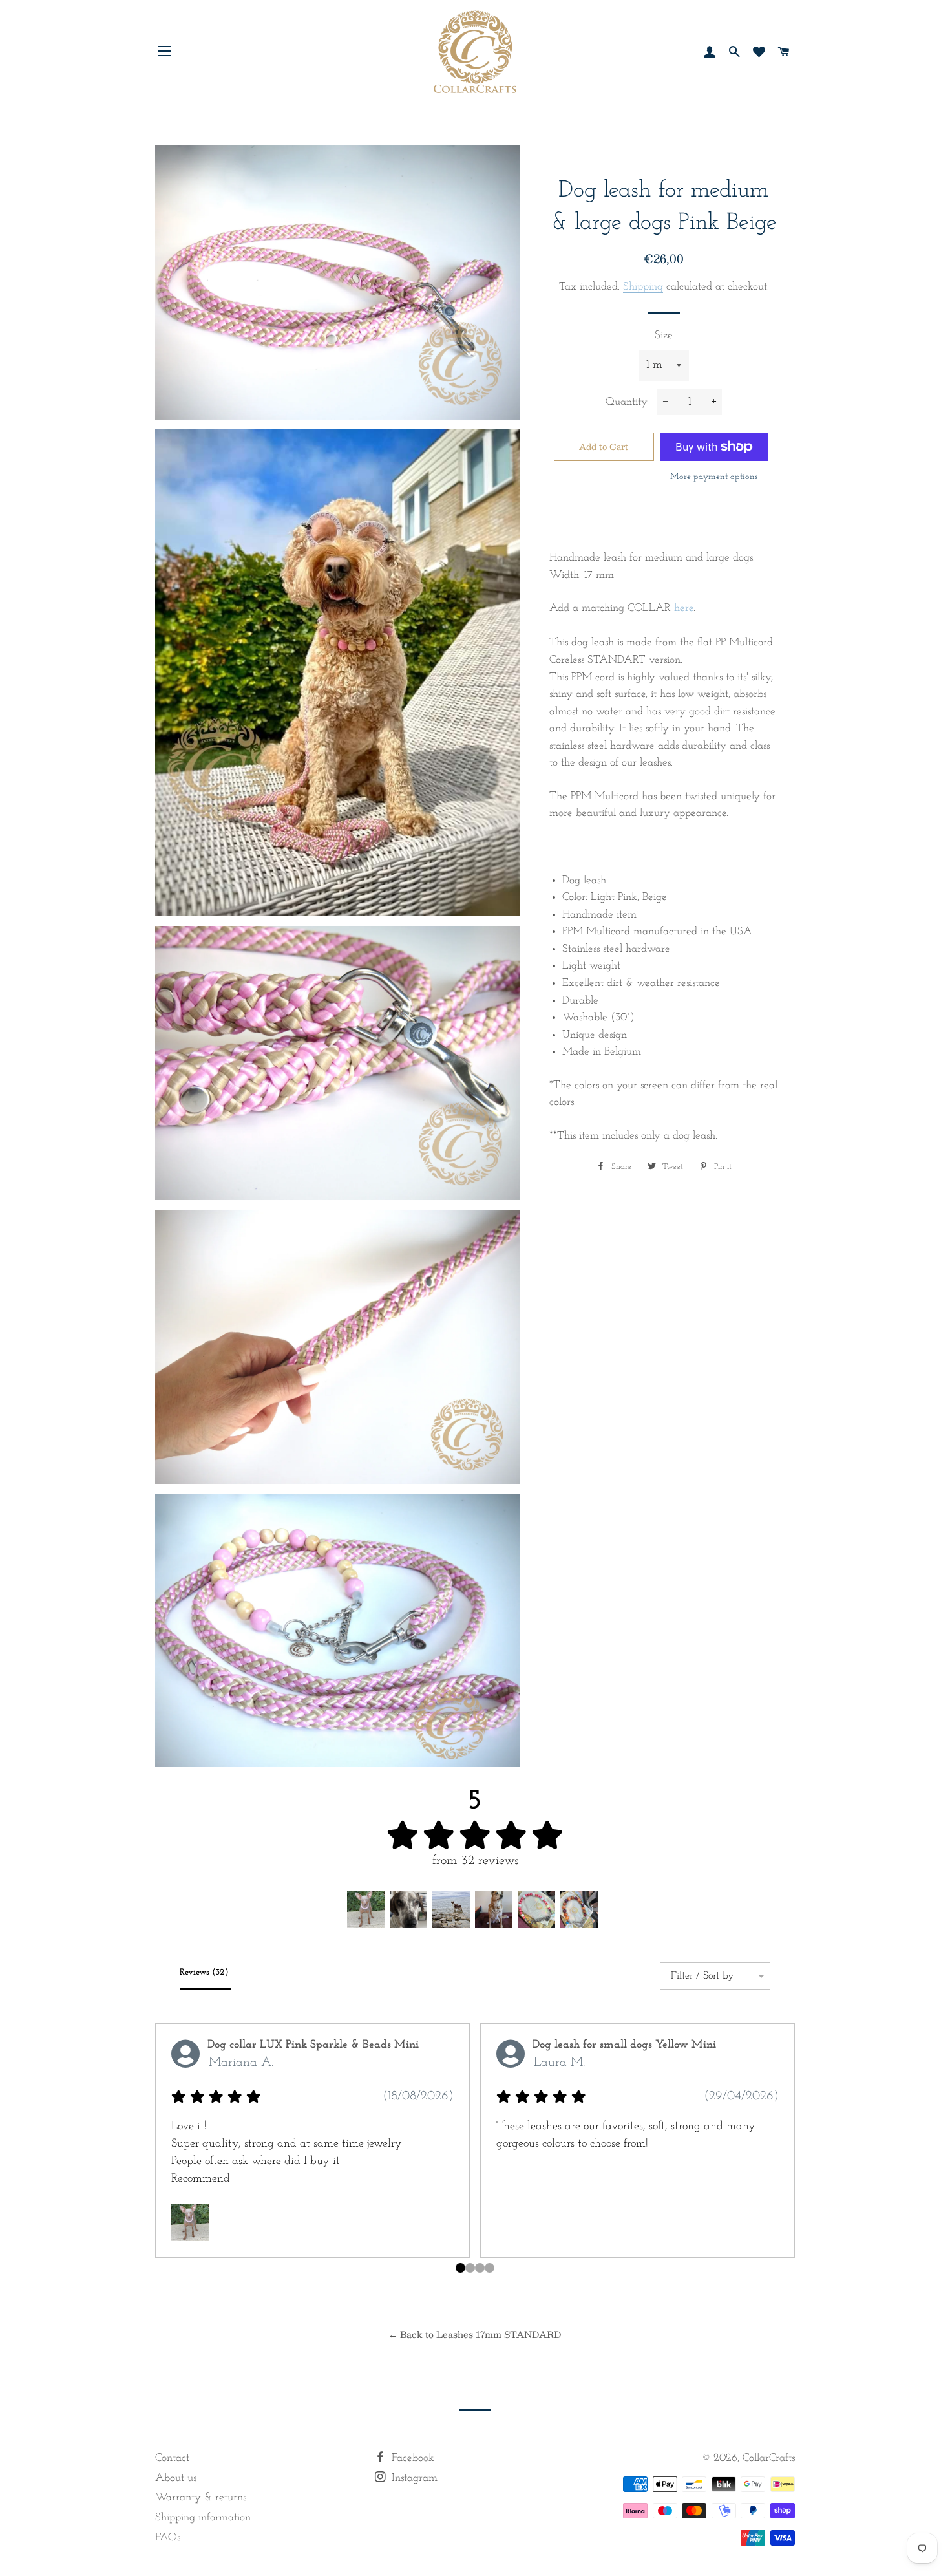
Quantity (627, 402)
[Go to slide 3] (490, 2268)
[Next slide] (780, 2159)
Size (664, 335)
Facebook (411, 2458)
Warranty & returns (201, 2497)
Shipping (643, 287)
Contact (172, 2458)
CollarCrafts (769, 2458)
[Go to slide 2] (480, 2268)
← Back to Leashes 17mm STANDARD (475, 2334)
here (684, 608)
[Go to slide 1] (470, 2268)
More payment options (714, 477)
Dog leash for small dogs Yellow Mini (624, 2045)
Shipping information (203, 2517)
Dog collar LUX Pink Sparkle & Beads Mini (313, 2045)
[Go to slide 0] (460, 2268)
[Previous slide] (170, 2159)
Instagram (413, 2478)
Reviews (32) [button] (206, 1972)
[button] (366, 1909)
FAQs (168, 2538)
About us (176, 2478)
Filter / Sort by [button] (702, 1976)
